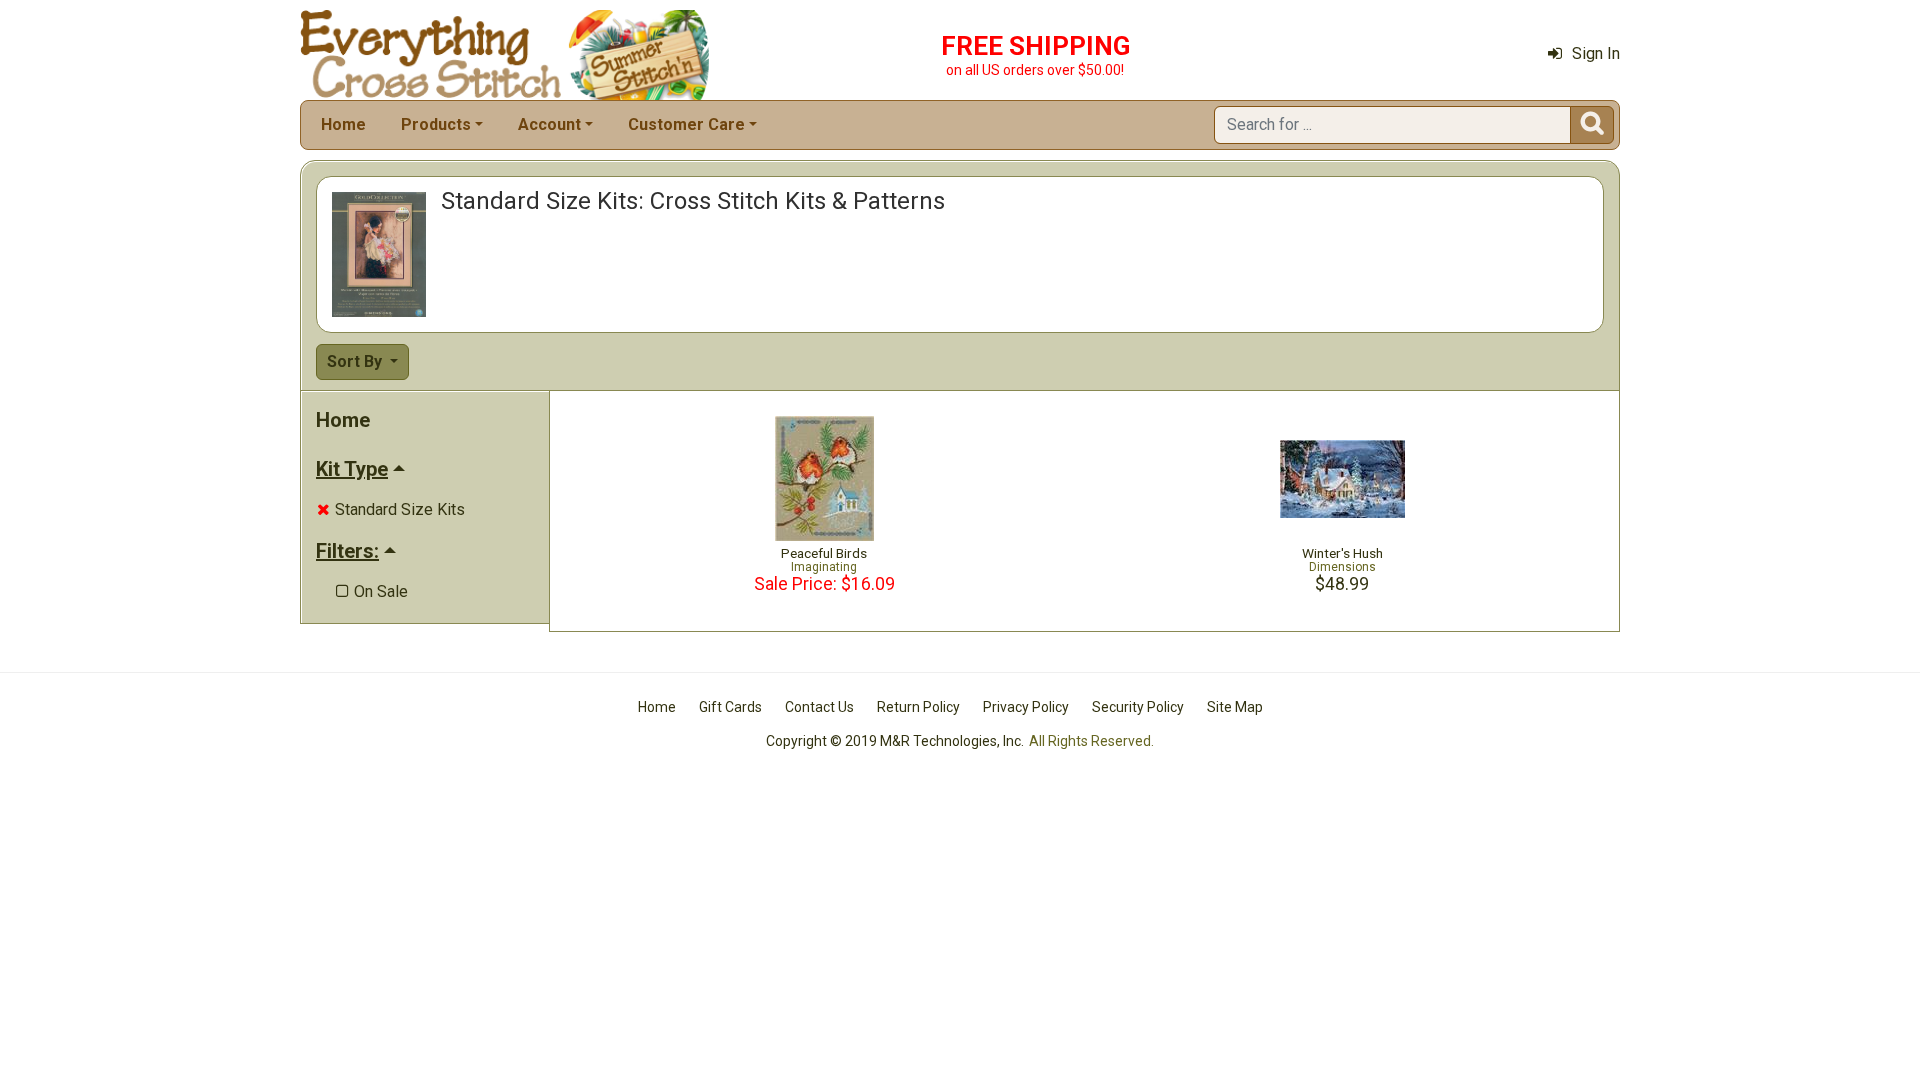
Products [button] (436, 124)
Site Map (1235, 707)
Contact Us (819, 707)
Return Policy (918, 707)
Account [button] (549, 124)
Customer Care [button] (686, 124)
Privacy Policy (1026, 707)
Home (343, 124)
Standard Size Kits (391, 509)
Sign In (1596, 53)
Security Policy (1138, 707)
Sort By (356, 361)
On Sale (372, 591)
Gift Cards (730, 707)
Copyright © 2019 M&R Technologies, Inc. (895, 741)
